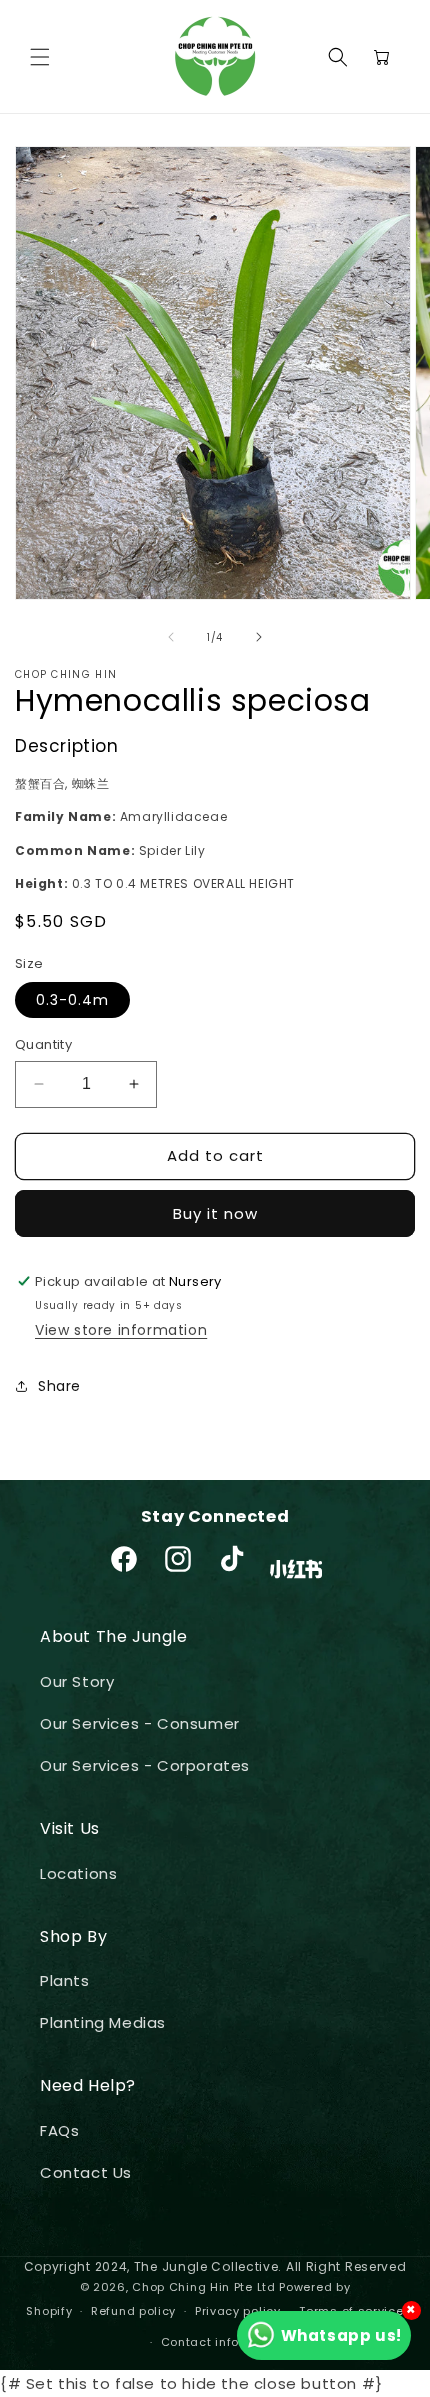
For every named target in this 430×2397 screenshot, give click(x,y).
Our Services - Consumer (140, 1723)
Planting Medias (103, 2022)
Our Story (77, 1681)
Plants (65, 1980)
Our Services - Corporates (145, 1765)
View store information (121, 1330)
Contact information (224, 2342)
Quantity (43, 1044)
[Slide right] (259, 637)
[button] (40, 57)
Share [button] (59, 1386)
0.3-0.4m (72, 1000)
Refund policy (133, 2311)
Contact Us (86, 2172)
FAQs (59, 2130)
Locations (78, 1873)
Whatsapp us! (341, 2335)
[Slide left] (171, 637)
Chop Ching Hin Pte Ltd (203, 2287)
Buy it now (215, 1213)
